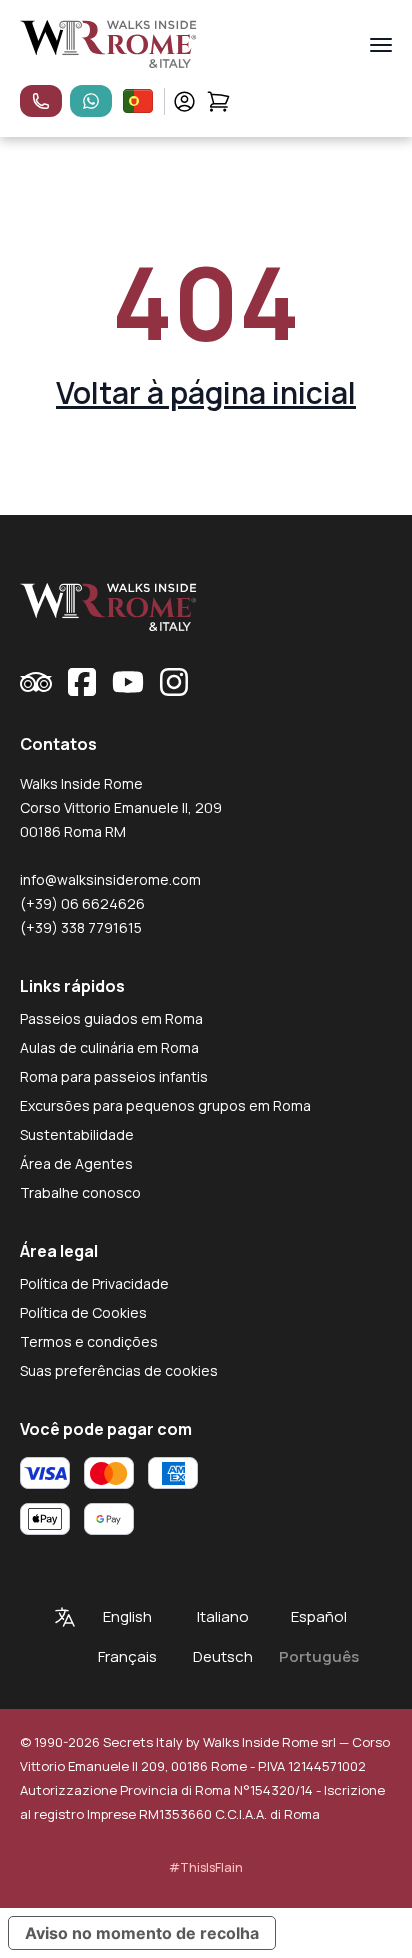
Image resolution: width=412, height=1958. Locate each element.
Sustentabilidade (77, 1134)
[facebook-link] (82, 682)
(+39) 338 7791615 (81, 927)
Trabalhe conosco (80, 1192)
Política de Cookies (83, 1312)
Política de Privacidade (94, 1283)
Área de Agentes (76, 1163)
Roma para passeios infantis (114, 1076)
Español (319, 1616)
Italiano (223, 1616)
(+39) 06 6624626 (82, 903)
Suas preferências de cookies (119, 1370)
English (127, 1616)
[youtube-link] (128, 682)
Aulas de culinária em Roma (109, 1047)
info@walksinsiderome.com (110, 879)
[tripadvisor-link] (36, 682)
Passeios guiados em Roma (111, 1018)
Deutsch (223, 1656)
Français (127, 1656)
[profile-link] (184, 101)
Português (319, 1656)
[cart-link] (218, 101)
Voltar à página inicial (206, 392)
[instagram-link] (174, 682)
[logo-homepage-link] (108, 44)
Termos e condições (89, 1341)
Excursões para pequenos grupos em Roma (165, 1105)
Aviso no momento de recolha (142, 1933)
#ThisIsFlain (206, 1867)
